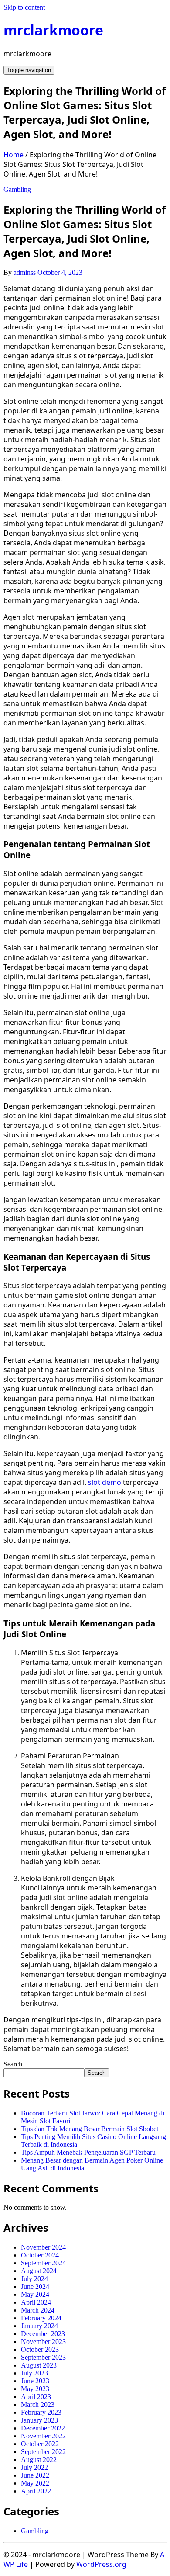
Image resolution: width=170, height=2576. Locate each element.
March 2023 (38, 2404)
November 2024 (43, 2247)
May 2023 (35, 2389)
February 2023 (41, 2412)
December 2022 (43, 2428)
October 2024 (40, 2255)
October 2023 (40, 2349)
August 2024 (39, 2271)
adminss (25, 272)
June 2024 (35, 2287)
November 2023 (43, 2342)
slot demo (105, 1482)
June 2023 (35, 2381)
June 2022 (35, 2475)
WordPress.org (101, 2564)
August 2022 (39, 2460)
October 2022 (40, 2444)
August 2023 (39, 2365)
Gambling (17, 189)
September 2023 (43, 2357)
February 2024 (41, 2318)
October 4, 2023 (60, 272)
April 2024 (36, 2302)
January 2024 (39, 2326)
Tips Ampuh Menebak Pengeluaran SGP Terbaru (88, 2152)
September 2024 (43, 2263)
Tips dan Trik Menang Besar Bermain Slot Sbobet (90, 2129)
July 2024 (34, 2279)
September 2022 (43, 2452)
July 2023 (34, 2373)
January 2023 (39, 2420)
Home (14, 155)
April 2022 (36, 2491)
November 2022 (43, 2436)
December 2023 (43, 2334)
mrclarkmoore (53, 30)
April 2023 (36, 2397)
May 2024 (35, 2294)
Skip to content (24, 7)
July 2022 (34, 2467)
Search (13, 2064)
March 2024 (38, 2310)
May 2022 (35, 2483)
